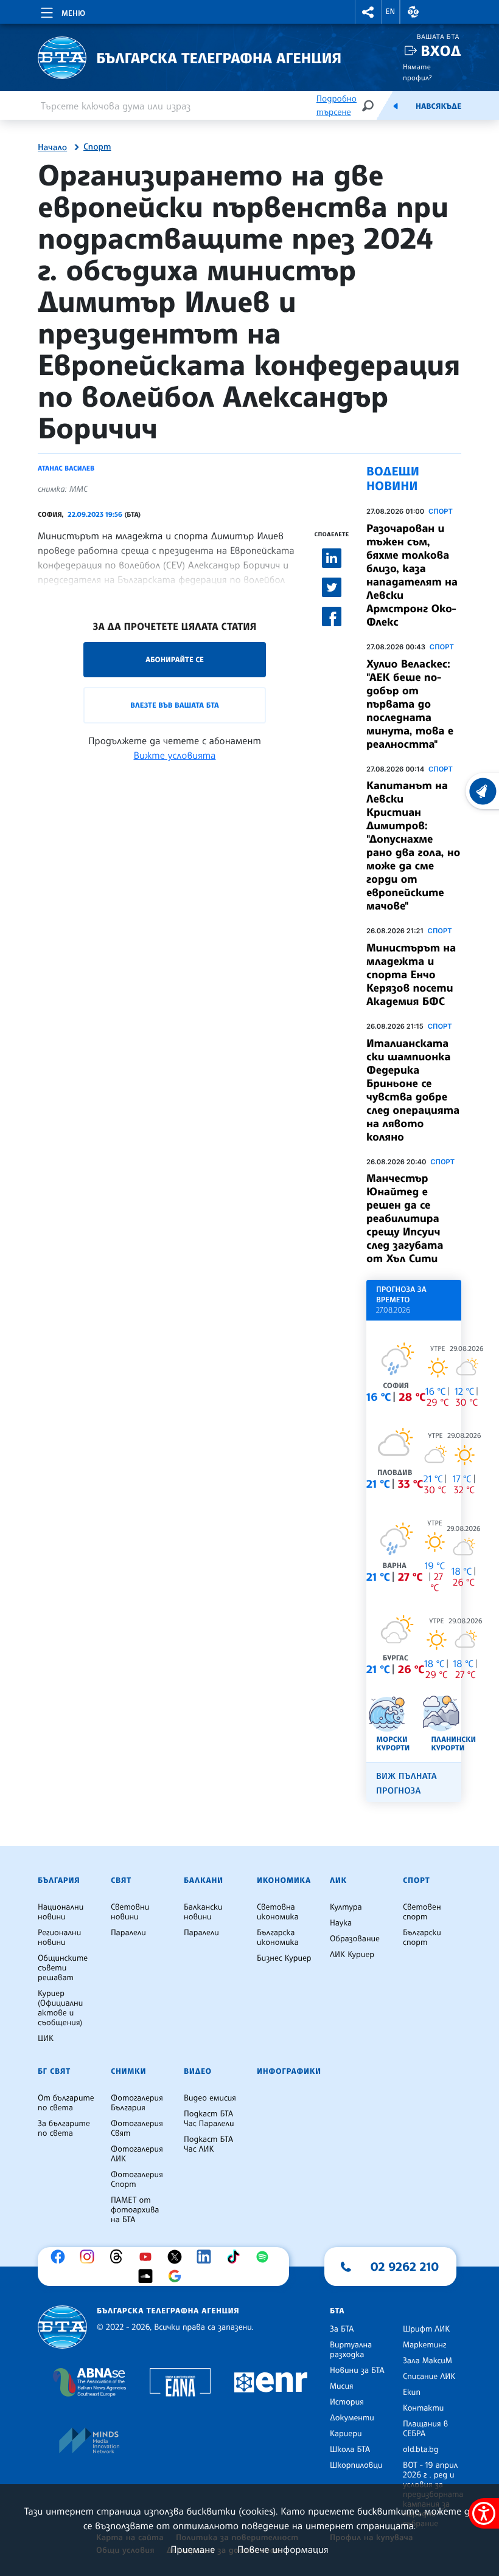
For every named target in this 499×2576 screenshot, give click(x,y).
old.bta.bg (421, 2450)
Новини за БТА (357, 2371)
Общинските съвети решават (63, 1968)
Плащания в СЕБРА (425, 2429)
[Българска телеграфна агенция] (62, 2327)
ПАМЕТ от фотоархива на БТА (135, 2210)
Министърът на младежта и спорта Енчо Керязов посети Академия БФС (411, 975)
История (347, 2402)
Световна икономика (278, 1912)
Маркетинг (424, 2345)
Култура (346, 1907)
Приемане (193, 2549)
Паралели (128, 1933)
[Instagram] (90, 2257)
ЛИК (338, 1880)
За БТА (342, 2329)
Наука (341, 1923)
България (59, 1880)
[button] (368, 12)
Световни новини (130, 1912)
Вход (441, 51)
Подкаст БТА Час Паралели (209, 2119)
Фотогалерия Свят (137, 2129)
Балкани (204, 1880)
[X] (178, 2257)
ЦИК (46, 2039)
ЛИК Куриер (352, 1955)
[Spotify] (265, 2257)
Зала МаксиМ (427, 2361)
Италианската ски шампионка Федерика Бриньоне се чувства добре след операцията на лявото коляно (413, 1090)
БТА (337, 2311)
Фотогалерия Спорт (137, 2180)
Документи (352, 2418)
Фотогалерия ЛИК (137, 2154)
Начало (52, 148)
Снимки (128, 2071)
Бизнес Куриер (284, 1958)
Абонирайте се (175, 659)
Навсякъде (438, 106)
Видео (198, 2071)
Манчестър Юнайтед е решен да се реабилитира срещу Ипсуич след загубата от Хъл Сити (405, 1218)
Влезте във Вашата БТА (174, 705)
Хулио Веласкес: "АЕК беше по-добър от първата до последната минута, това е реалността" (410, 704)
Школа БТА (350, 2450)
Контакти (423, 2408)
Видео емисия (210, 2098)
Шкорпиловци (356, 2465)
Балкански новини (203, 1912)
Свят (121, 1880)
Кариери (346, 2434)
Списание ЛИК (429, 2377)
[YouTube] (148, 2257)
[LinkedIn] (207, 2257)
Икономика (284, 1880)
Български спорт (422, 1938)
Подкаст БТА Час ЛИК (208, 2144)
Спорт (97, 147)
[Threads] (119, 2257)
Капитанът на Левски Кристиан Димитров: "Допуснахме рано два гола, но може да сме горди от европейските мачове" (413, 846)
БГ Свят (54, 2071)
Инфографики (289, 2071)
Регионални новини (59, 1938)
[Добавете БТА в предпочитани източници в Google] (178, 2276)
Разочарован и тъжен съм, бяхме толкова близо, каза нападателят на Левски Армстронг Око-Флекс (412, 575)
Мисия (342, 2386)
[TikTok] (236, 2257)
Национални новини (61, 1912)
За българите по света (64, 2129)
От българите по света (66, 2103)
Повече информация (283, 2549)
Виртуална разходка (351, 2350)
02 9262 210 (405, 2267)
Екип (412, 2392)
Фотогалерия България (137, 2103)
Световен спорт (422, 1912)
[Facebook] (61, 2257)
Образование (355, 1939)
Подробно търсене (337, 105)
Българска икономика (278, 1938)
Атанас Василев (66, 468)
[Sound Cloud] (148, 2276)
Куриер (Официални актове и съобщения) (60, 2008)
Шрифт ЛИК (426, 2329)
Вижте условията (175, 755)
